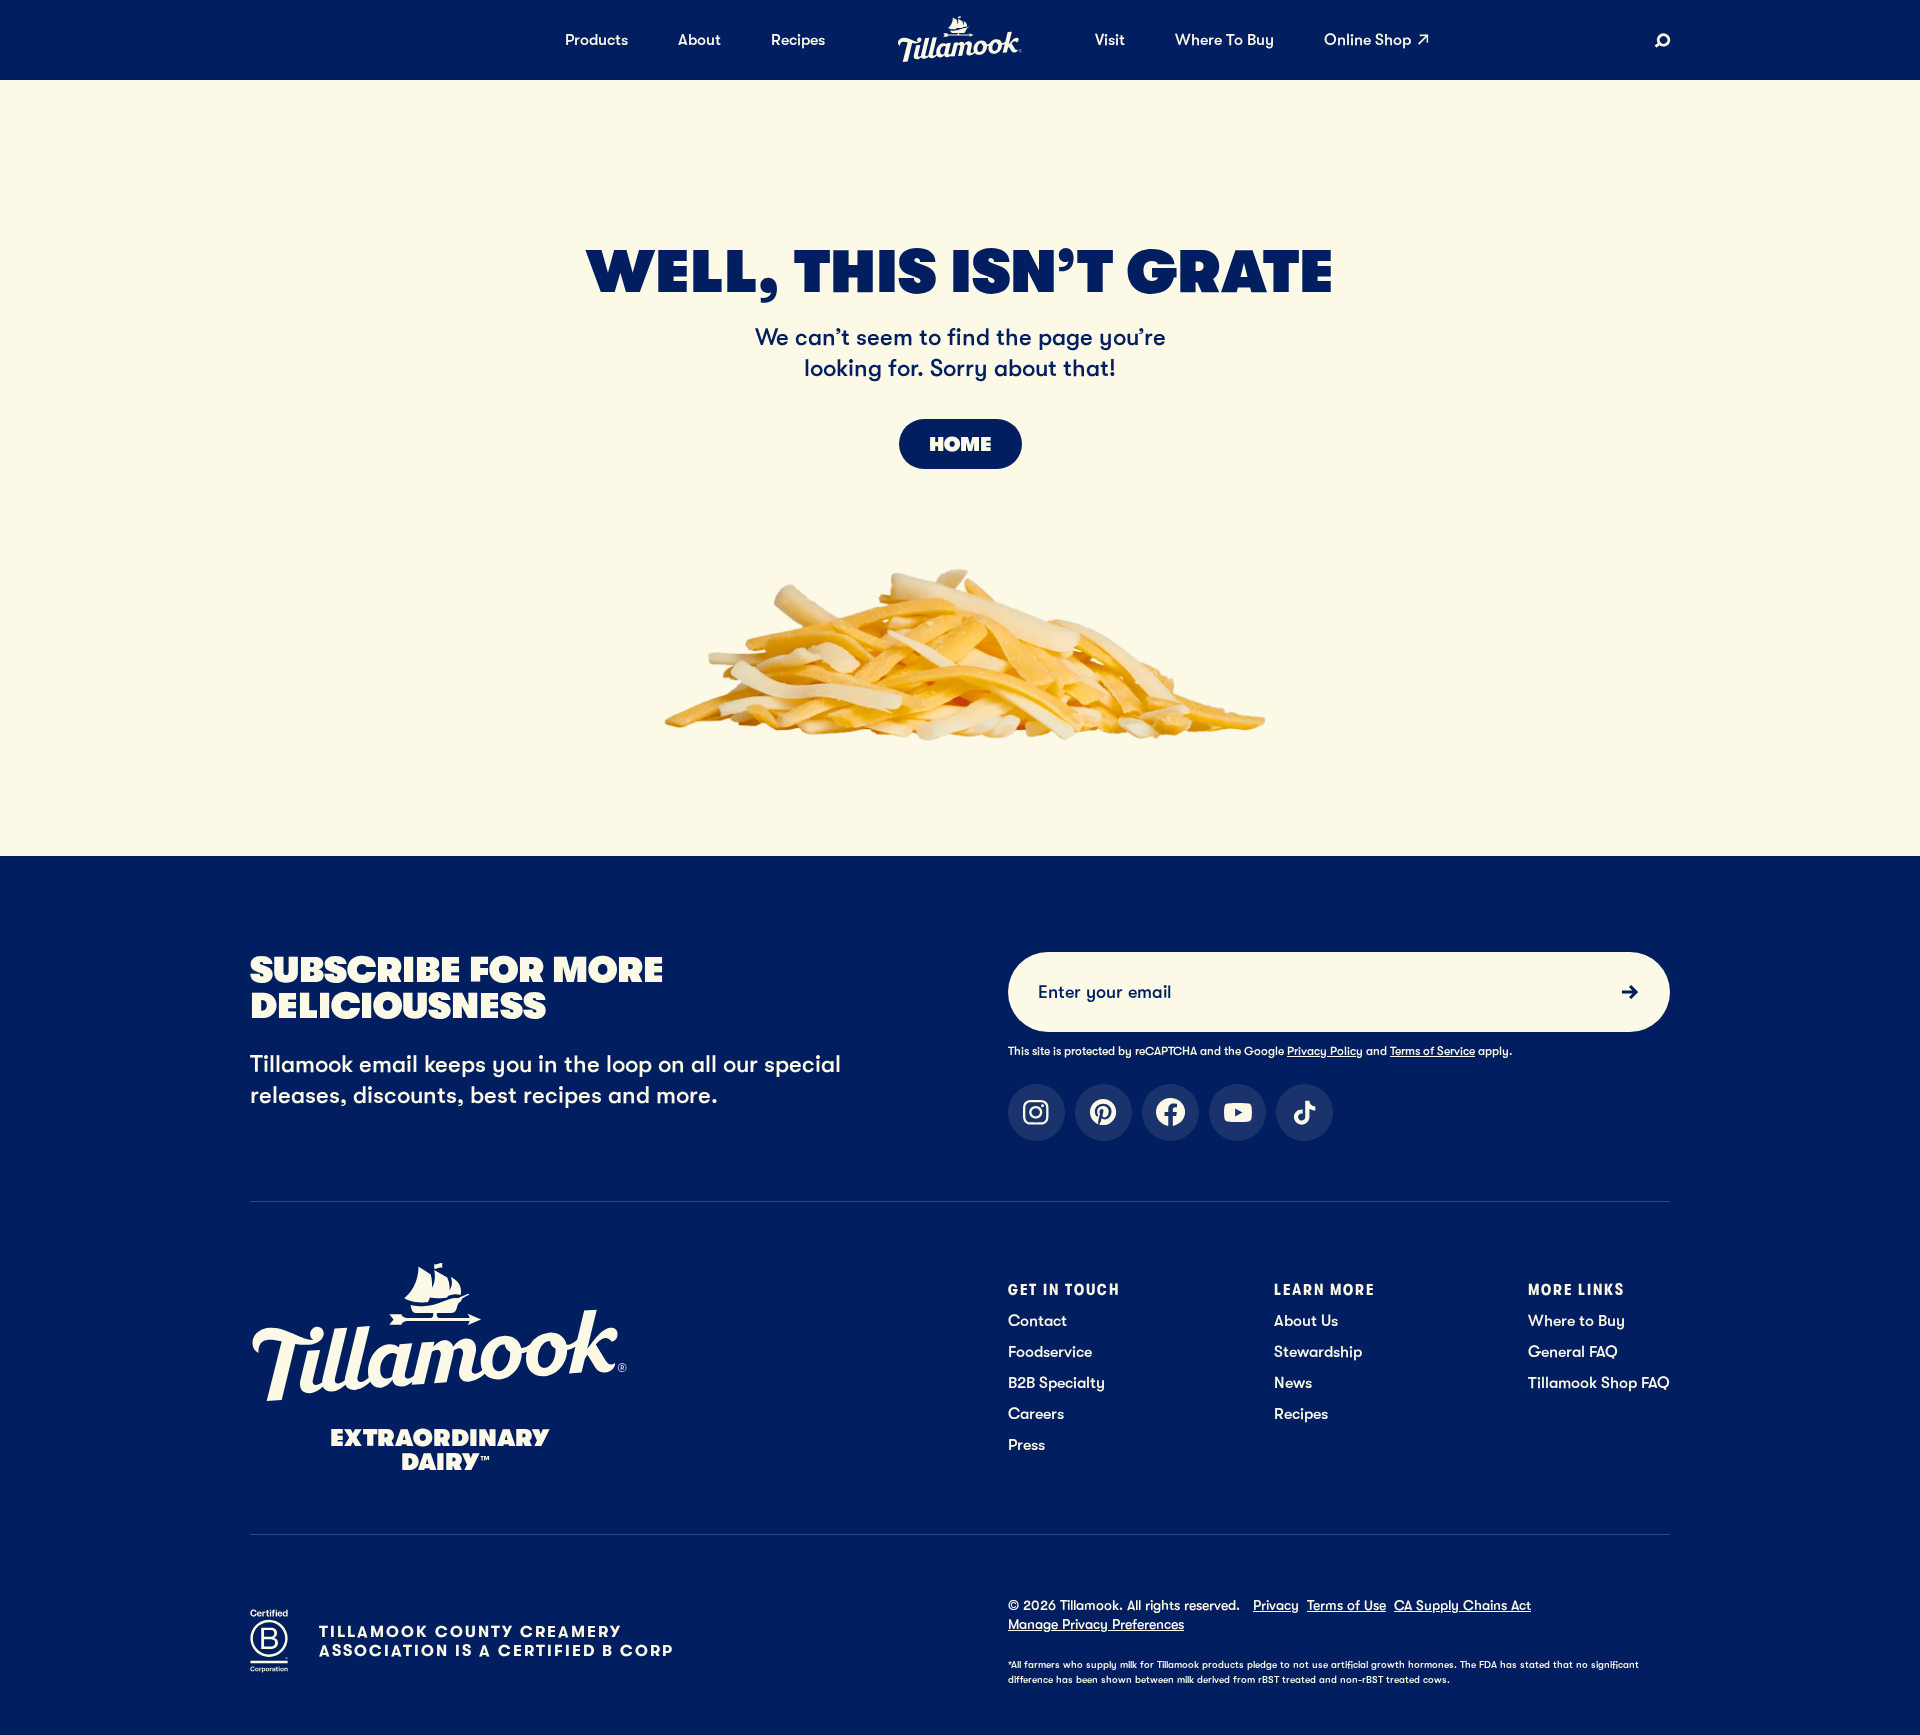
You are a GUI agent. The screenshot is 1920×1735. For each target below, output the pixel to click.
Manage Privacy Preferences (1096, 1624)
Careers (1036, 1413)
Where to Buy (1576, 1320)
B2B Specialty (1056, 1382)
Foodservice (1050, 1351)
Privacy (1276, 1605)
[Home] (960, 58)
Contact (1037, 1320)
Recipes (1301, 1413)
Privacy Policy (1325, 1051)
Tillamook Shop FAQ (1599, 1382)
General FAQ (1573, 1351)
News (1293, 1382)
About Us (1306, 1320)
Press (1026, 1444)
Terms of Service (1432, 1051)
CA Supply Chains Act (1462, 1605)
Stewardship (1318, 1351)
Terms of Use (1346, 1605)
